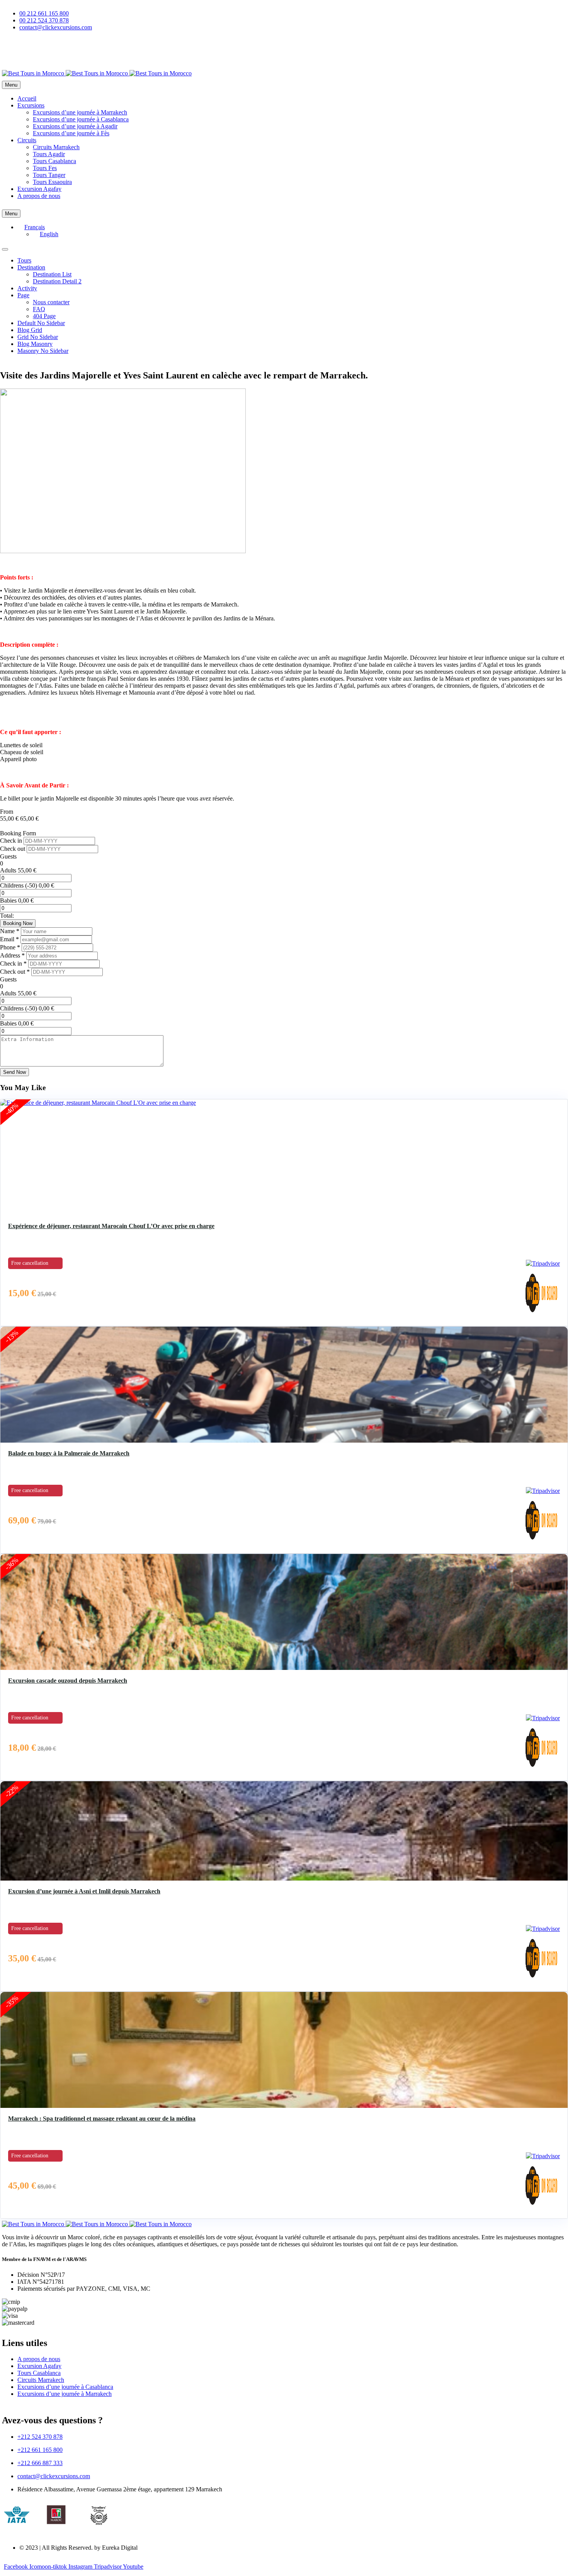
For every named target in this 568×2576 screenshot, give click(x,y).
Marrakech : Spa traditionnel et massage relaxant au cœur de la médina (102, 2119)
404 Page (44, 316)
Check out (13, 849)
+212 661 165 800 (40, 2450)
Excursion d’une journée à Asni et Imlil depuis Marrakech (84, 1891)
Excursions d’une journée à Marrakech (80, 112)
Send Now (14, 1072)
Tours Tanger (49, 175)
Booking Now (18, 923)
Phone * (11, 947)
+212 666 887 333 (40, 2463)
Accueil (27, 98)
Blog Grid (30, 330)
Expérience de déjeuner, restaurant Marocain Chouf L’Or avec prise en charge (111, 1226)
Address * (13, 955)
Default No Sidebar (41, 323)
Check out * (16, 972)
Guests (8, 856)
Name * (10, 931)
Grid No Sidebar (38, 337)
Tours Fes (45, 168)
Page (23, 295)
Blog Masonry (35, 344)
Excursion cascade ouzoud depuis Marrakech (68, 1681)
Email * (10, 939)
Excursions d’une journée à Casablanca (81, 119)
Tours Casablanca (54, 161)
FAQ (39, 309)
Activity (27, 288)
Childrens (12, 885)
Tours (24, 260)
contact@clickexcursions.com (54, 2476)
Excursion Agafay (39, 189)
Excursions (31, 105)
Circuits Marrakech (56, 147)
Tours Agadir (49, 154)
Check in (12, 841)
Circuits (27, 140)
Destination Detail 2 (57, 281)
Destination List (52, 274)
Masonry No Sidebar (43, 351)
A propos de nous (39, 196)
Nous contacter (51, 302)
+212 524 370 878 (40, 2437)
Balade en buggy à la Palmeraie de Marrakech (69, 1453)
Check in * (14, 963)
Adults (8, 870)
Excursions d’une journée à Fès (71, 133)
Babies (8, 900)
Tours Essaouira (52, 182)
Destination (31, 267)
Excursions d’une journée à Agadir (75, 126)
